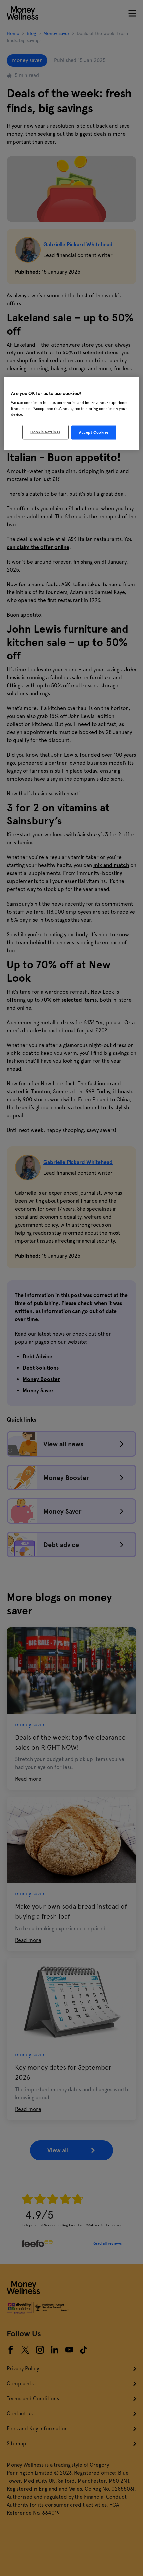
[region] (72, 413)
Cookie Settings (45, 432)
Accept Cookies (94, 432)
